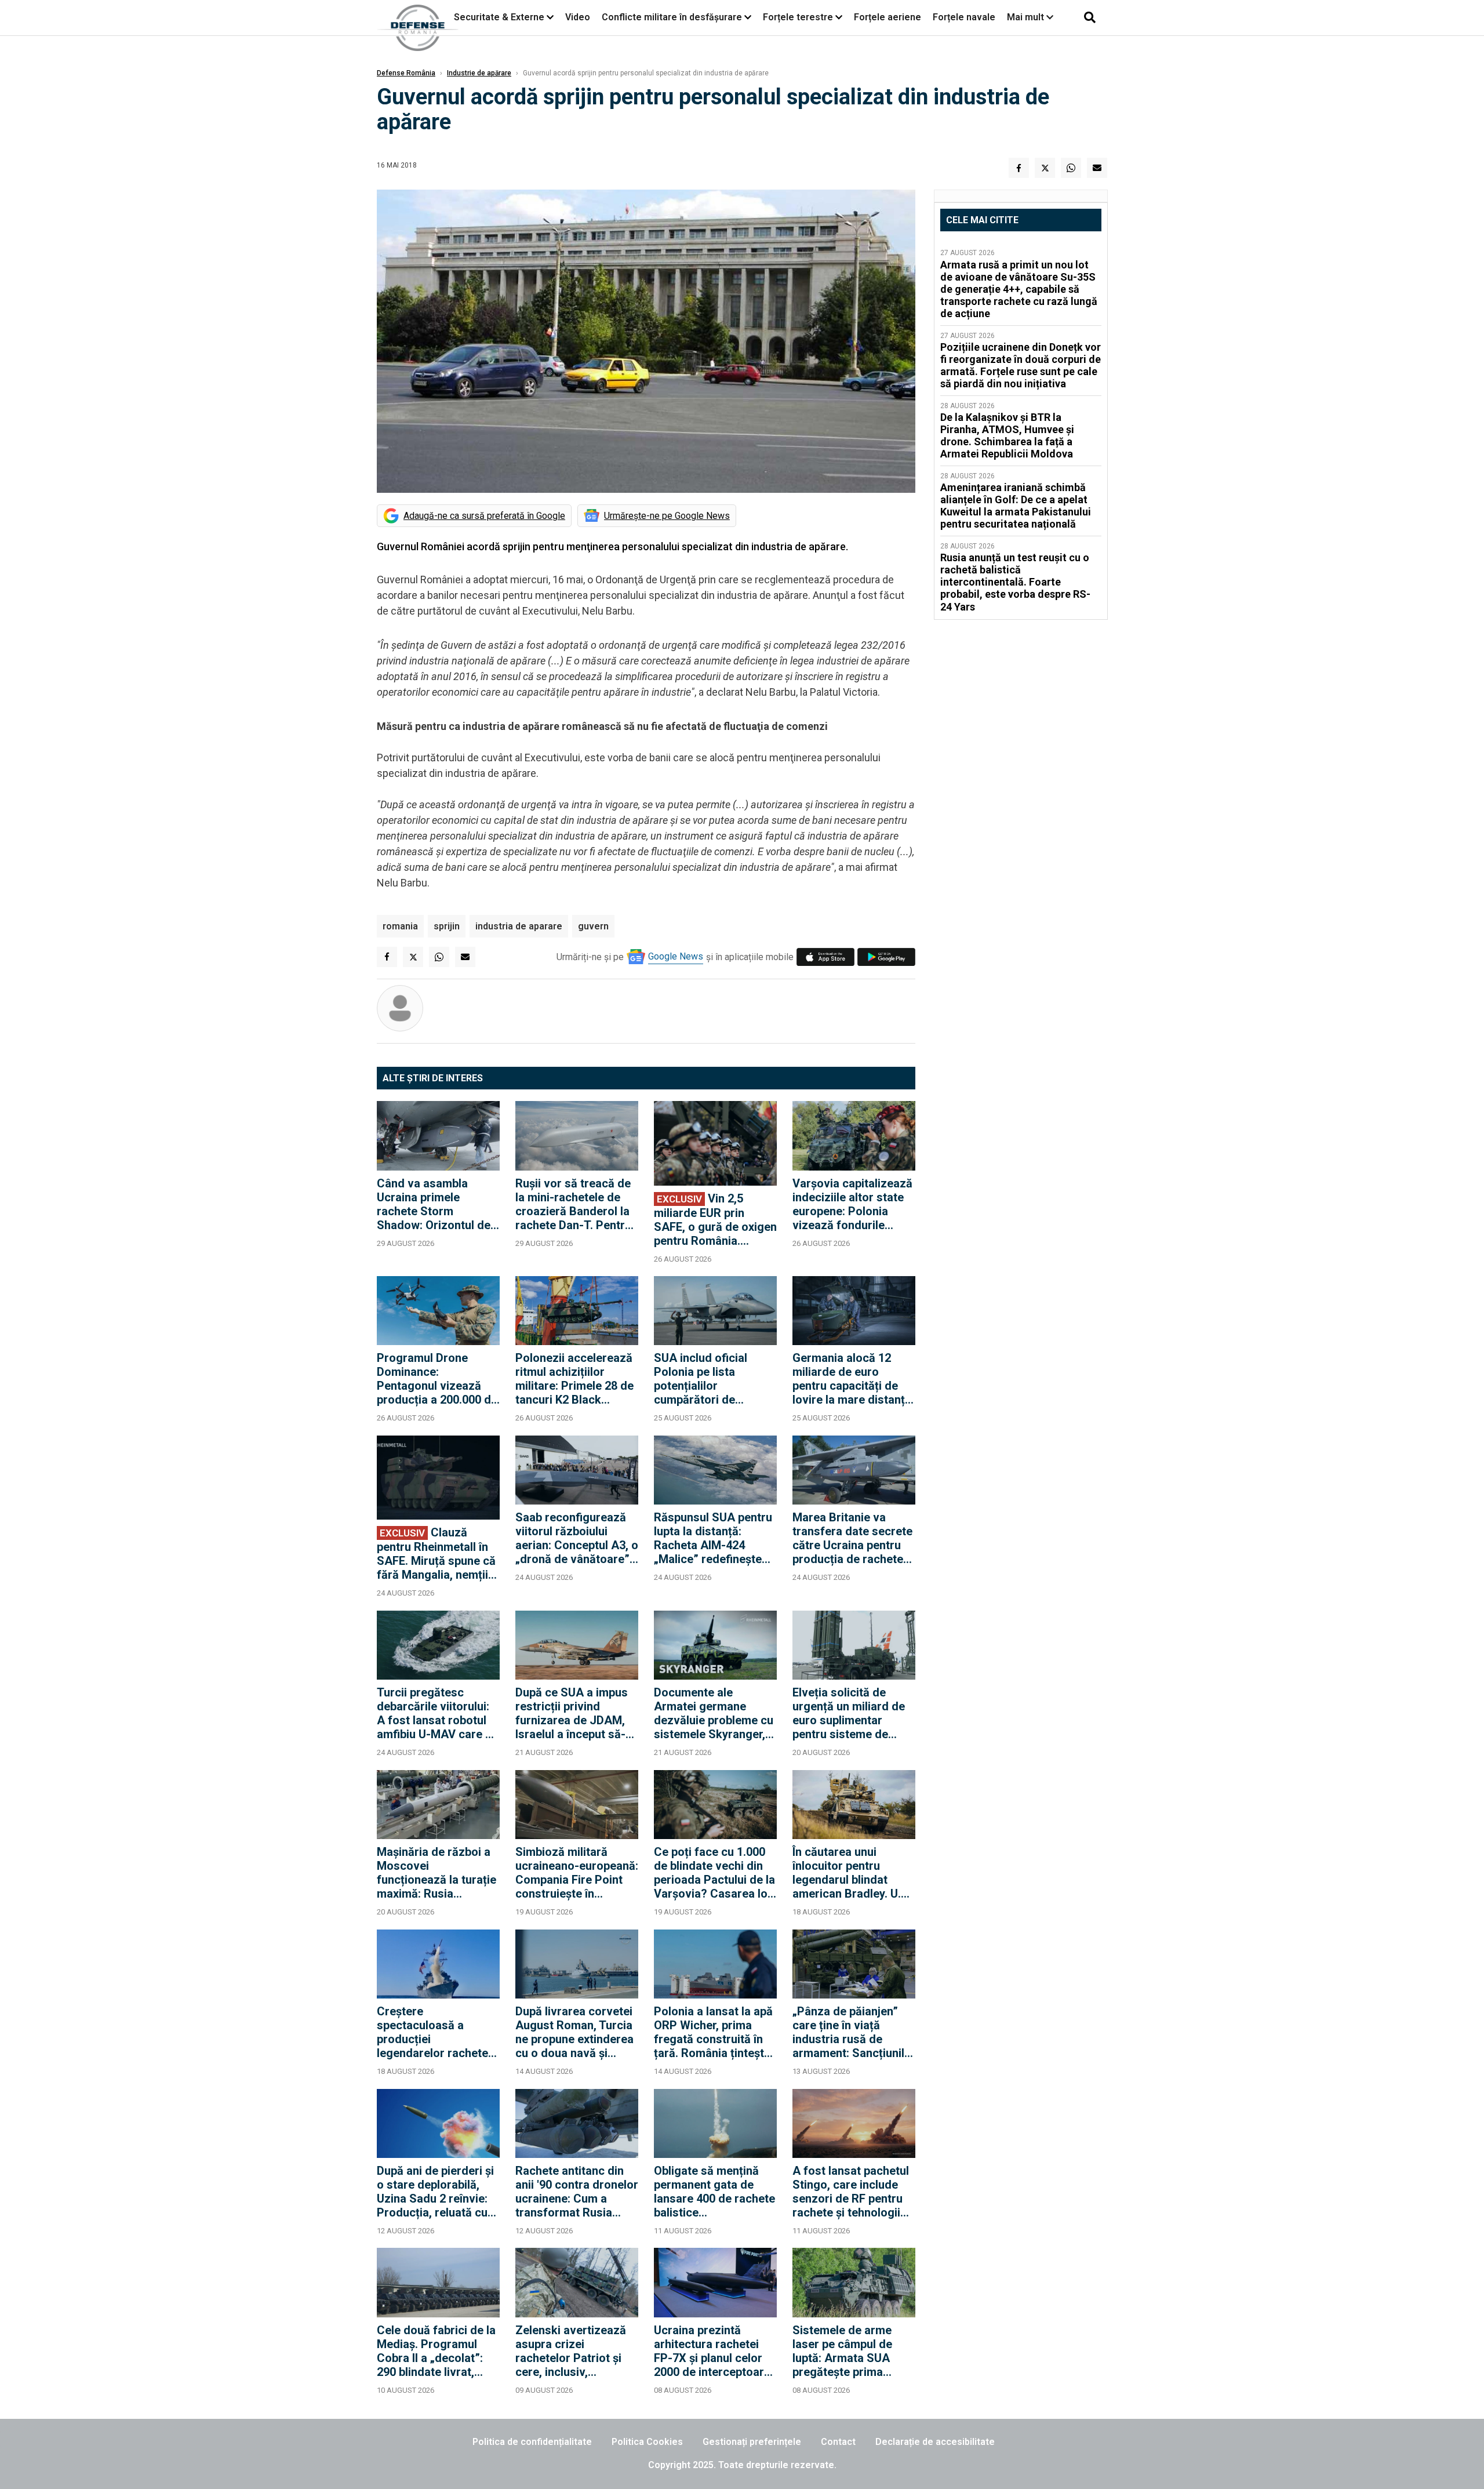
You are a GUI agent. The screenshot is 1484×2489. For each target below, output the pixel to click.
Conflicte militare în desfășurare (672, 17)
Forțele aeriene (888, 17)
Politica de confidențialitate (532, 2442)
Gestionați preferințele (752, 2442)
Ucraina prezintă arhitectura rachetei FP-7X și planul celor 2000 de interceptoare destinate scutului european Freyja (712, 2351)
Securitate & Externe (499, 17)
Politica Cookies (647, 2442)
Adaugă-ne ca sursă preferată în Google (484, 516)
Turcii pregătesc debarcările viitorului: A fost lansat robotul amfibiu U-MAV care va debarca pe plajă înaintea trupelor (437, 1713)
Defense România (406, 73)
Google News (676, 956)
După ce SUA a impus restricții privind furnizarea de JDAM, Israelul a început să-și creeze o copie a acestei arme (575, 1713)
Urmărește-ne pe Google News (667, 516)
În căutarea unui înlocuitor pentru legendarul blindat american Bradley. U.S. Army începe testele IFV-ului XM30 (852, 1873)
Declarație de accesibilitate (935, 2442)
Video (578, 17)
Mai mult (1027, 17)
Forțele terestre (798, 17)
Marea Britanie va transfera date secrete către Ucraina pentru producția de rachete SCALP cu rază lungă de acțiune (852, 1538)
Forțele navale (964, 17)
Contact (838, 2442)
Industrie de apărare (479, 73)
